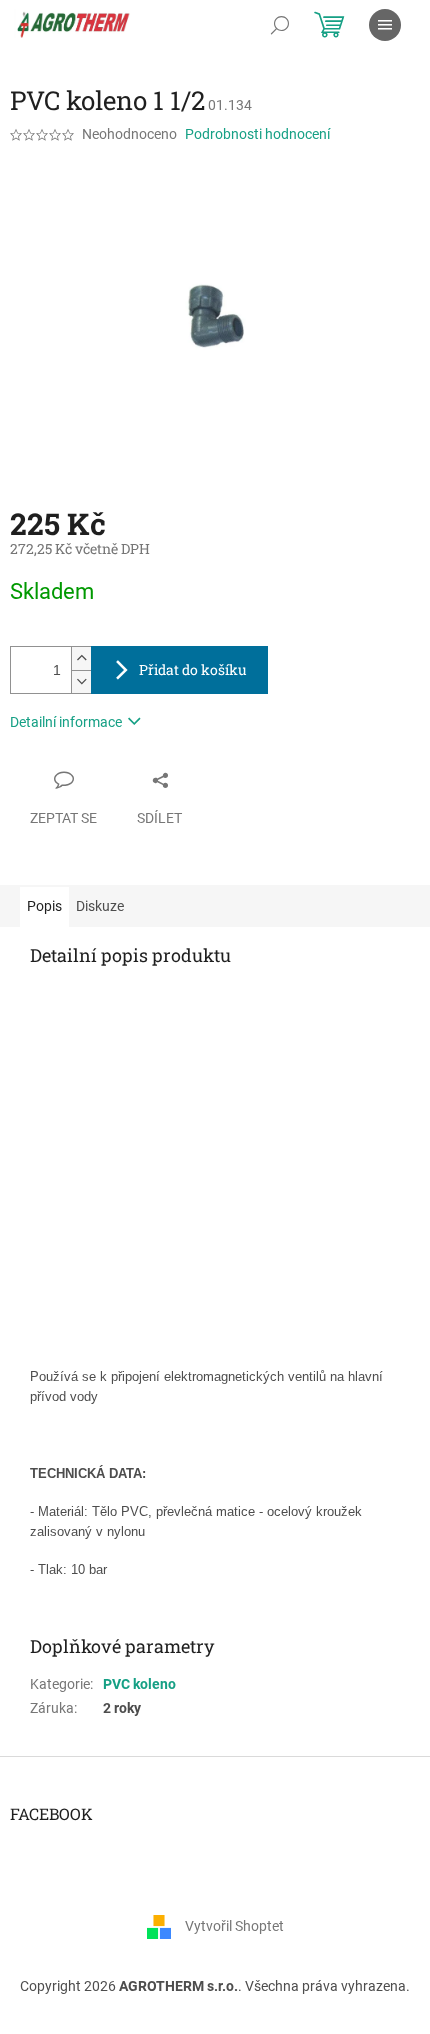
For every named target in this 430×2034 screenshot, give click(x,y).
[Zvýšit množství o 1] (81, 658)
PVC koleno (139, 1684)
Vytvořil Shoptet (234, 1925)
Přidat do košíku (193, 669)
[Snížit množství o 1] (81, 681)
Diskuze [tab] (100, 906)
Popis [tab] (44, 906)
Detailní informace (66, 722)
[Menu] (385, 25)
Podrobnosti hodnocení (257, 134)
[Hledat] (280, 25)
